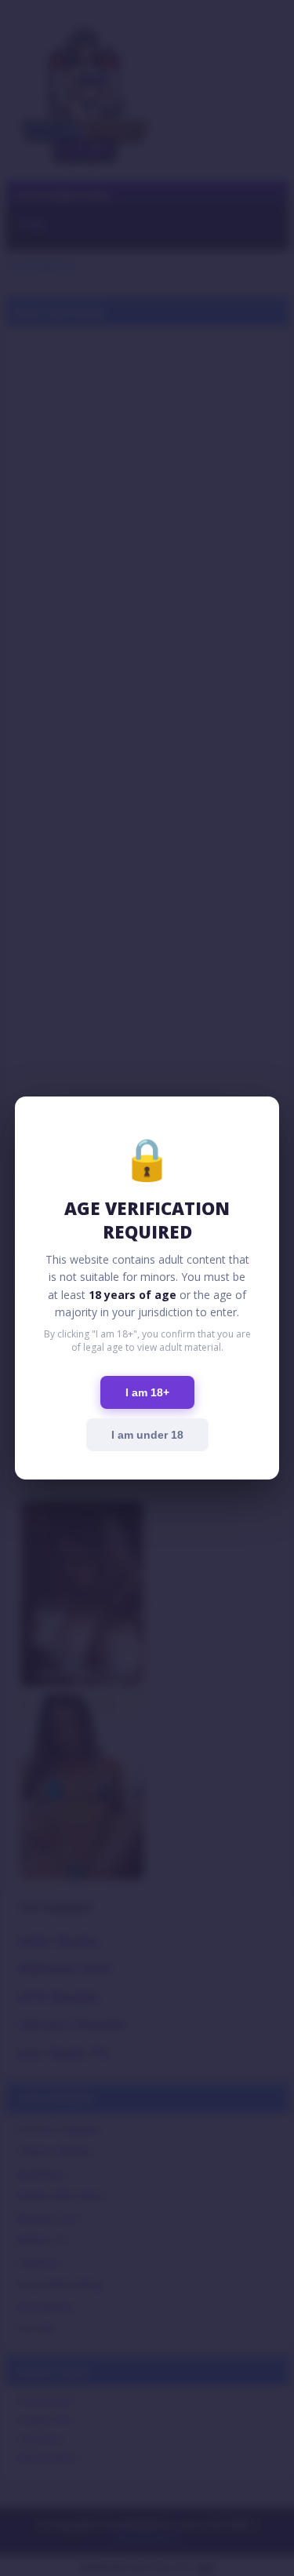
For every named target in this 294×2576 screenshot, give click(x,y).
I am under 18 (147, 1435)
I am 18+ (147, 1392)
